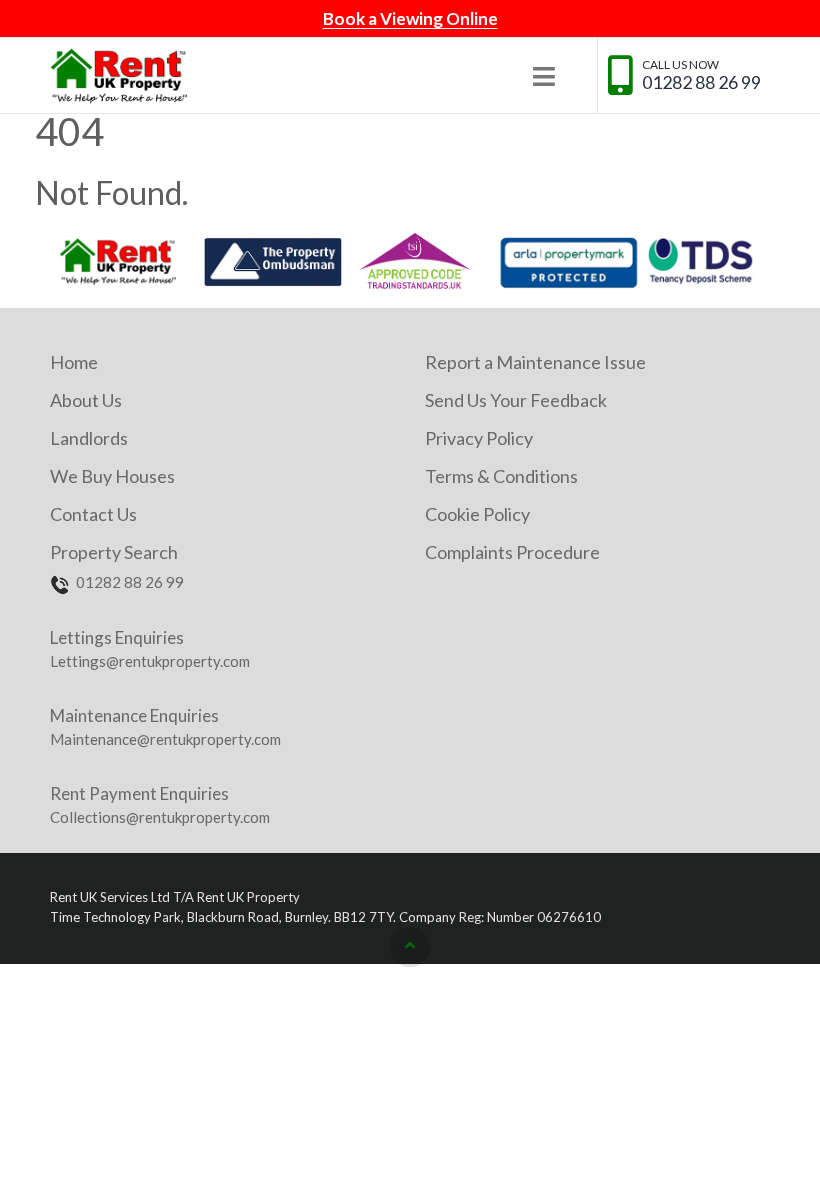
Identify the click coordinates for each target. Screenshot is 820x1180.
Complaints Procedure (512, 552)
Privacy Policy (479, 438)
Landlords (89, 438)
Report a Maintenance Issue (535, 362)
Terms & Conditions (501, 476)
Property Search (114, 552)
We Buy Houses (112, 476)
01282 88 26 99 (701, 82)
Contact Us (93, 514)
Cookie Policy (477, 514)
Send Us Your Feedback (516, 400)
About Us (86, 400)
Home (74, 362)
